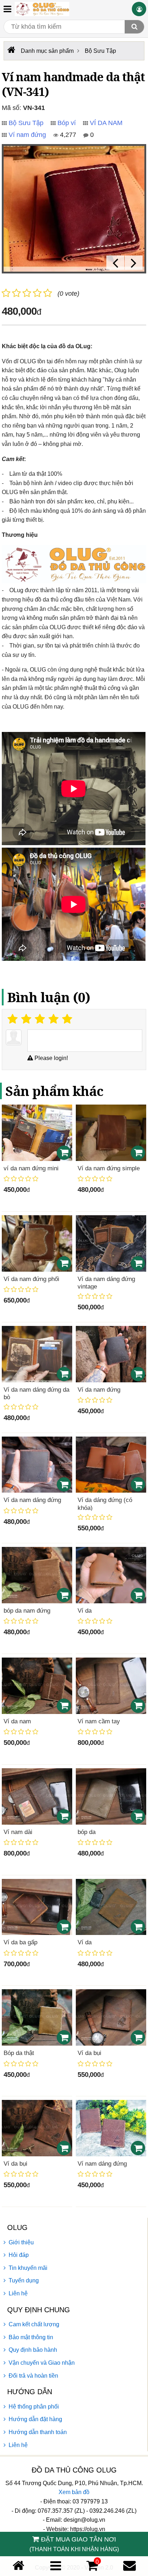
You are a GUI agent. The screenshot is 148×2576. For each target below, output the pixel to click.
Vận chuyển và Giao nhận (42, 2363)
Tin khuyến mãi (28, 2268)
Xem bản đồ (74, 2492)
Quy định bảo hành (33, 2350)
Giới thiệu (21, 2242)
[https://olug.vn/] (11, 50)
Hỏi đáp (19, 2255)
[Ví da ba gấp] (37, 1907)
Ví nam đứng (27, 135)
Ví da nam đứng (99, 1390)
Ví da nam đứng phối (31, 1279)
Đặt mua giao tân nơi (74, 2544)
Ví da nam (17, 1721)
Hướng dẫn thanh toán (38, 2432)
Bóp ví (67, 123)
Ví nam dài (18, 1832)
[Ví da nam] (37, 1686)
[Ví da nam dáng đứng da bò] (37, 1354)
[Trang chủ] (18, 2566)
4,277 (67, 135)
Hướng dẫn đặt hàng (35, 2419)
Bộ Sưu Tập (26, 123)
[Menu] (56, 2566)
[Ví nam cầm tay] (111, 1686)
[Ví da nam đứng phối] (37, 1243)
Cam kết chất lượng (34, 2324)
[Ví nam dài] (37, 1796)
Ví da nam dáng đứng (32, 1500)
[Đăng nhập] (139, 9)
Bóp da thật (19, 2053)
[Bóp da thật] (37, 2017)
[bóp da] (111, 1796)
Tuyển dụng (24, 2280)
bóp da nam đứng (27, 1611)
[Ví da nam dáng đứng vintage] (111, 1243)
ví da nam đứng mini (31, 1168)
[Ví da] (111, 1575)
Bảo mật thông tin (31, 2337)
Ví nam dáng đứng (102, 2164)
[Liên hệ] (129, 2566)
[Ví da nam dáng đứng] (37, 1465)
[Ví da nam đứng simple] (111, 1133)
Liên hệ (18, 2293)
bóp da (87, 1832)
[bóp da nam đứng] (37, 1575)
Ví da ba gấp (20, 1942)
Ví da (85, 1611)
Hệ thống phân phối (34, 2407)
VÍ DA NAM (106, 123)
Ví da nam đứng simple (109, 1168)
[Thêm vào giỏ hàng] (64, 1153)
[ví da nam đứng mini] (37, 1133)
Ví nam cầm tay (99, 1721)
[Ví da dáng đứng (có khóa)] (111, 1465)
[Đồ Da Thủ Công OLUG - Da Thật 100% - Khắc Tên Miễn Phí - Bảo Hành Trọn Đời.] (42, 9)
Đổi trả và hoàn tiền (33, 2376)
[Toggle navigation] (7, 9)
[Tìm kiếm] (134, 27)
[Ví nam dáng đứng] (111, 2128)
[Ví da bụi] (111, 2017)
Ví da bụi (89, 2053)
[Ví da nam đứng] (111, 1354)
